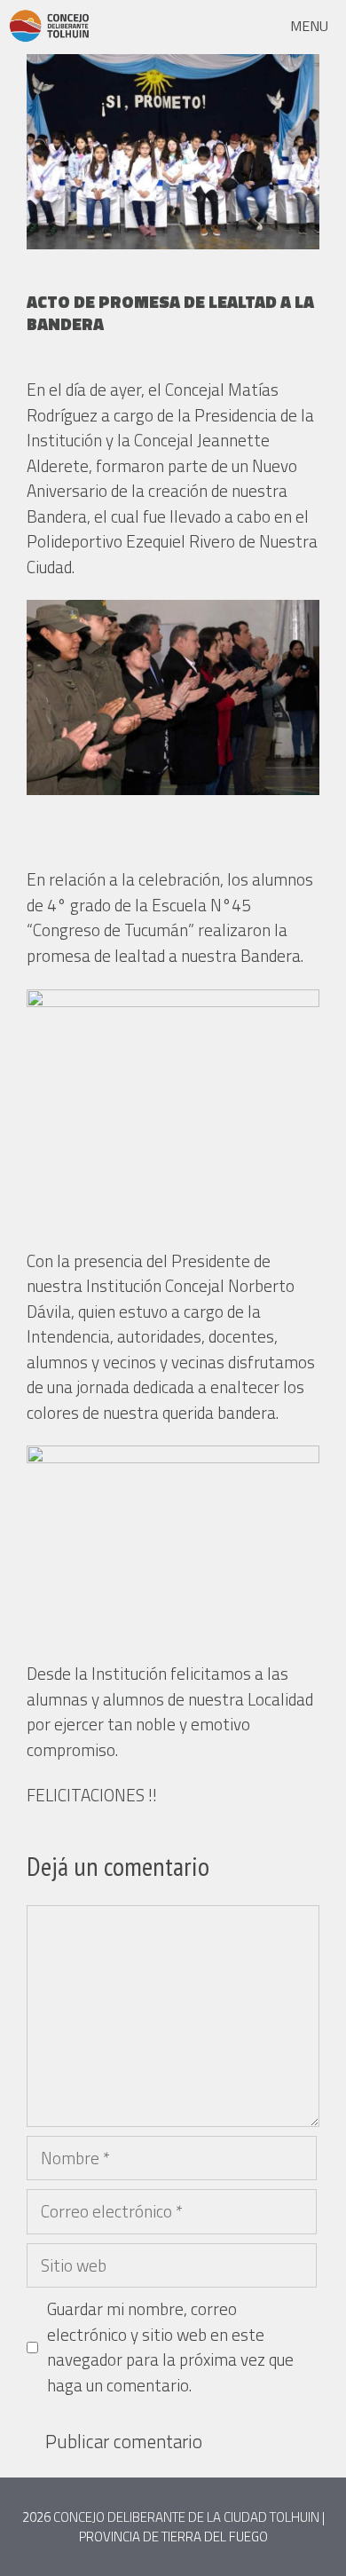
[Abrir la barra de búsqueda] (227, 26)
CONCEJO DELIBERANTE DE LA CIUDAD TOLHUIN (186, 2517)
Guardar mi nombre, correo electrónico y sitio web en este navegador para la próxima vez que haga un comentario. (170, 2347)
